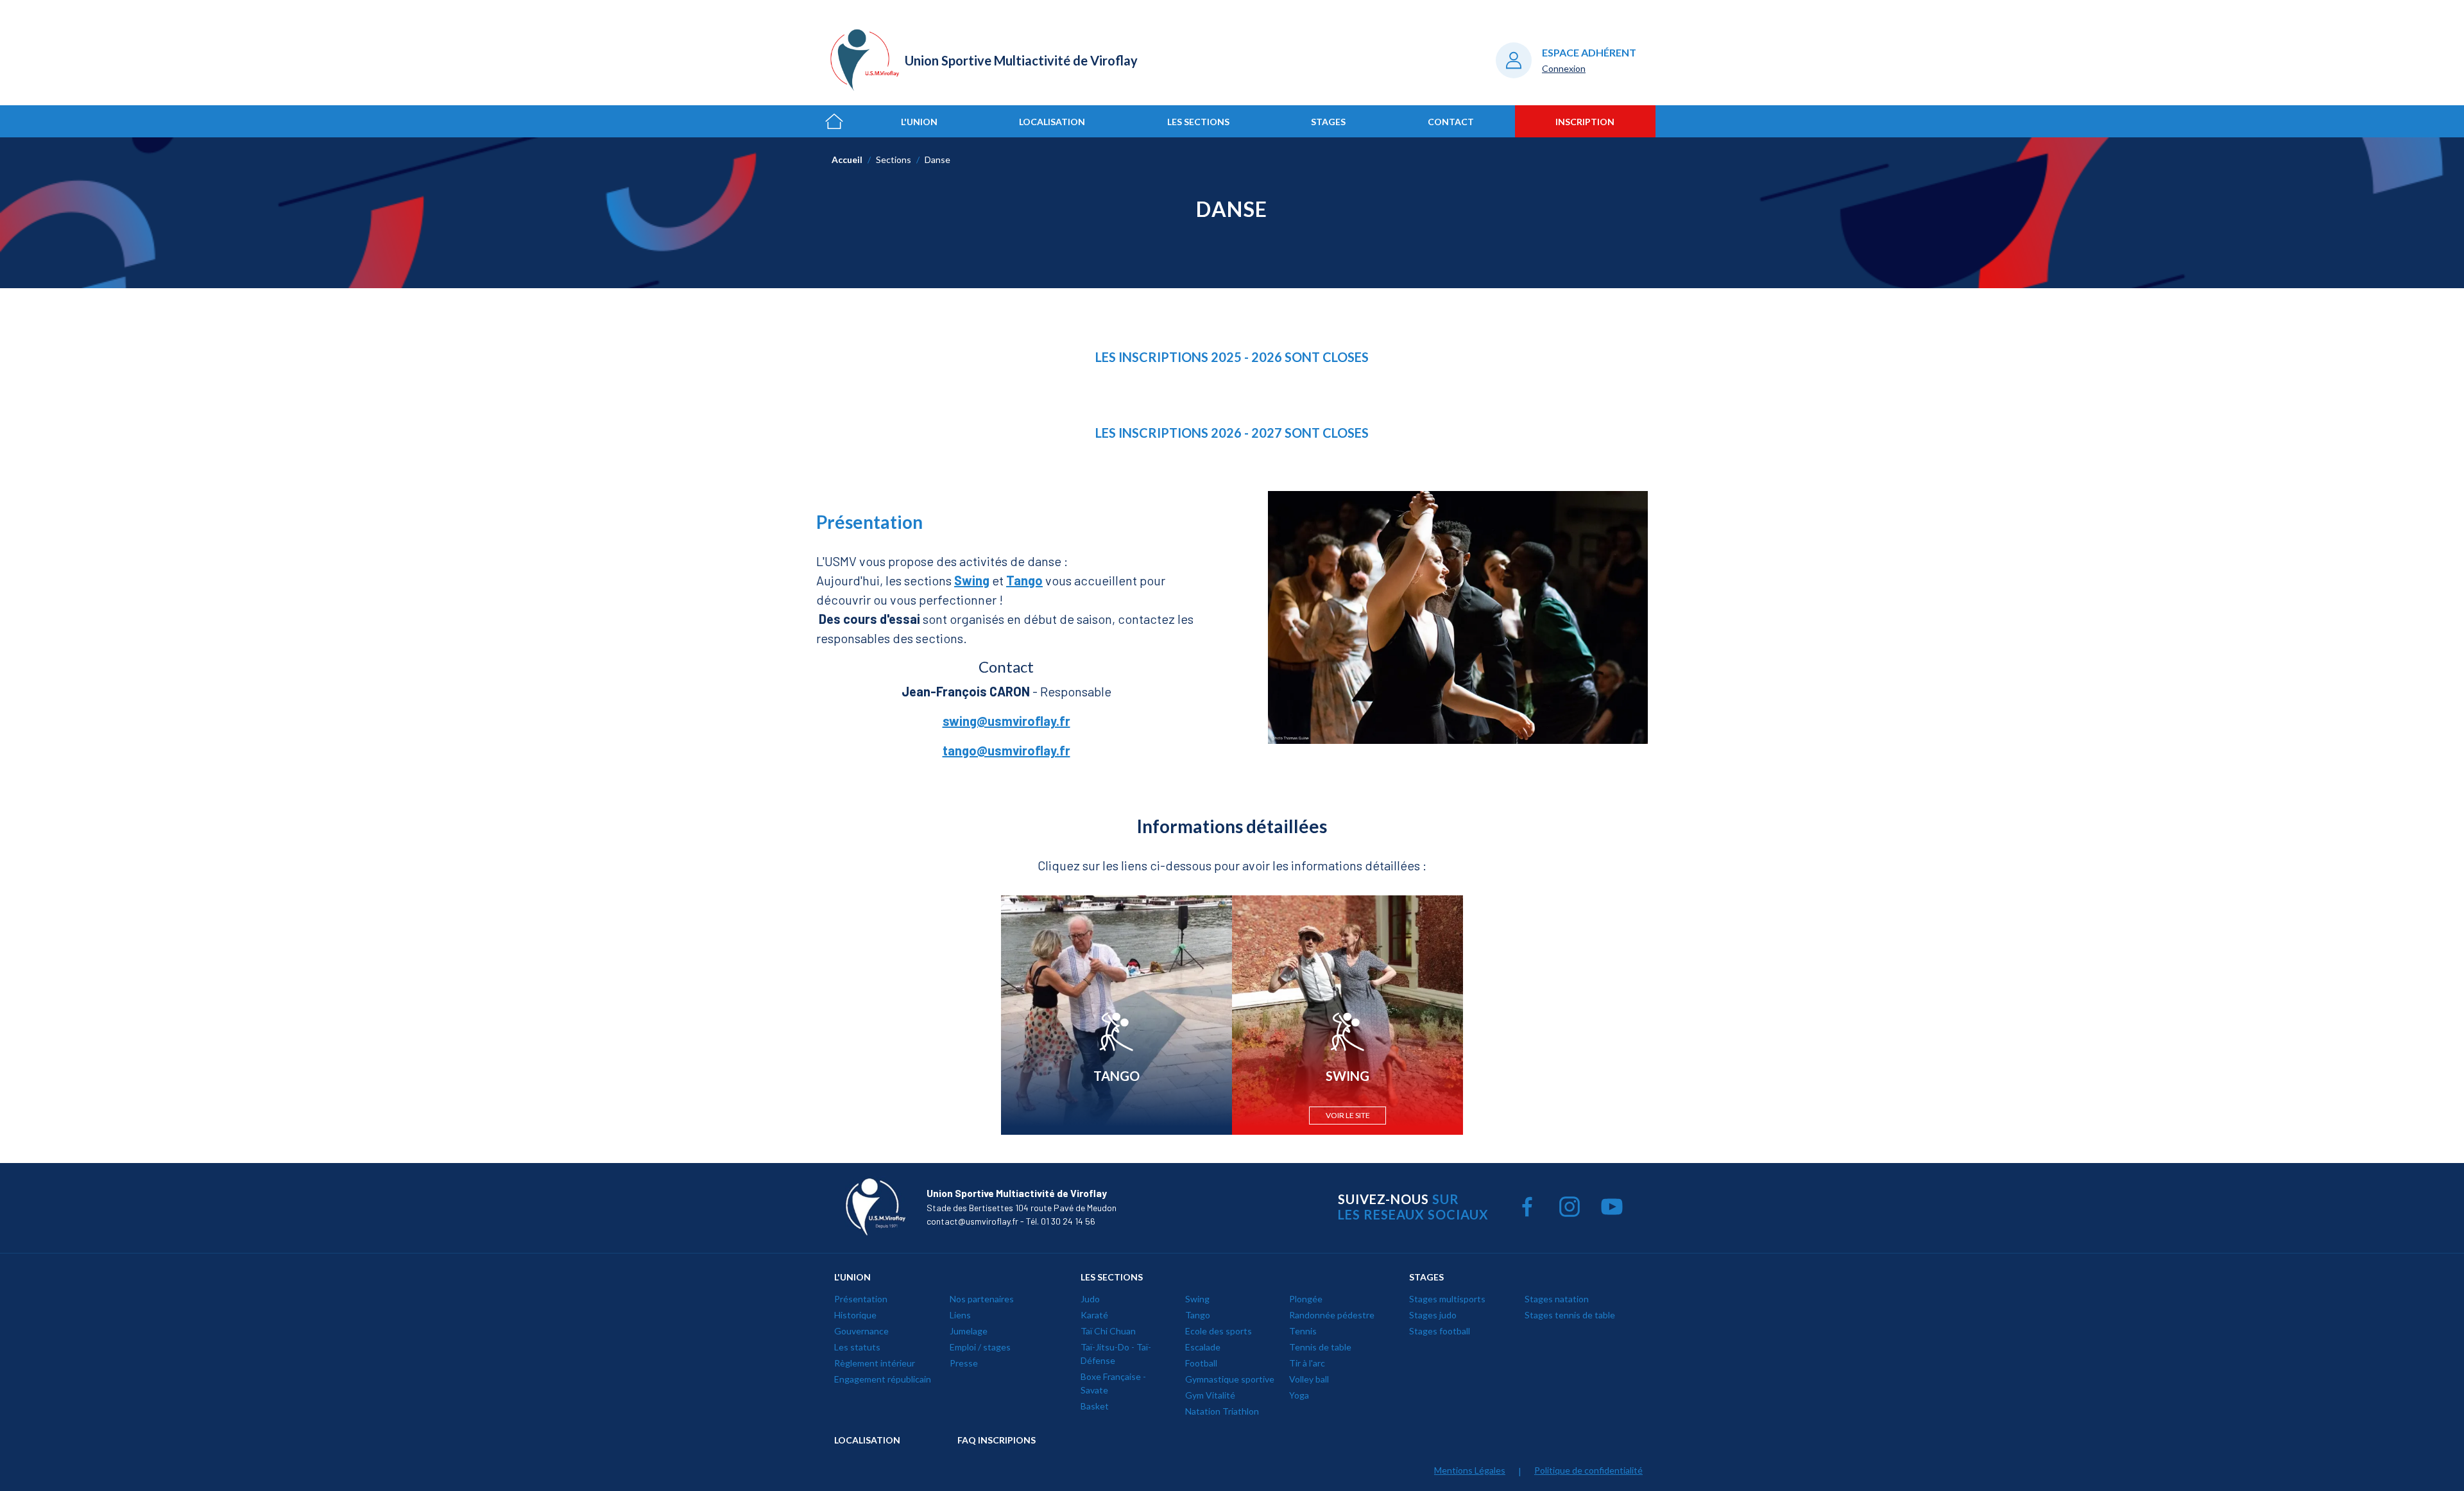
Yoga (1299, 1395)
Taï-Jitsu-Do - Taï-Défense (1116, 1354)
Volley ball (1309, 1379)
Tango (1198, 1315)
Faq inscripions (997, 1440)
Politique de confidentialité (1588, 1470)
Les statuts (857, 1347)
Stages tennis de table (1570, 1315)
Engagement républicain (883, 1379)
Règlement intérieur (875, 1363)
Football (1201, 1363)
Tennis (1303, 1331)
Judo (1090, 1299)
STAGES (1426, 1277)
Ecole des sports (1219, 1331)
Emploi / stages (980, 1347)
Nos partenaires (982, 1299)
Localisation (1052, 122)
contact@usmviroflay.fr (972, 1221)
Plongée (1306, 1299)
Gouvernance (861, 1331)
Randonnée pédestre (1332, 1315)
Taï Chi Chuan (1108, 1331)
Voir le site (1348, 1115)
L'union (919, 122)
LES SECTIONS (1112, 1277)
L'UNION (852, 1277)
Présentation (861, 1299)
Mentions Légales (1470, 1470)
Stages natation (1557, 1299)
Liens (960, 1315)
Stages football (1440, 1331)
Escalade (1203, 1347)
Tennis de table (1320, 1347)
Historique (855, 1315)
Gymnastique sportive (1230, 1379)
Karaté (1094, 1315)
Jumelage (969, 1331)
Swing (1197, 1299)
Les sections (1198, 122)
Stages (1328, 122)
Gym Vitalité (1210, 1395)
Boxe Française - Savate (1113, 1383)
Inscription (1585, 122)
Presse (964, 1363)
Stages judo (1433, 1315)
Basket (1095, 1406)
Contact (1451, 122)
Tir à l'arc (1307, 1363)
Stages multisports (1447, 1299)
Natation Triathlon (1222, 1411)
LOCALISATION (867, 1440)
